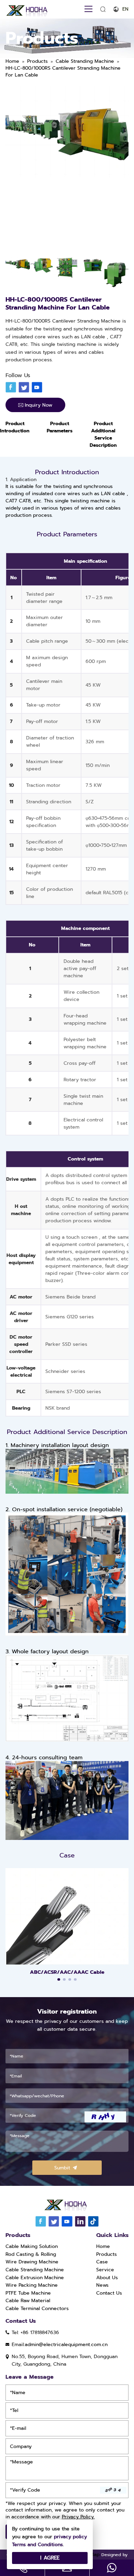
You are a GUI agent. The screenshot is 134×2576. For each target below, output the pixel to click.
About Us (107, 2278)
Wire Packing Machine (32, 2285)
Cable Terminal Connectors (37, 2309)
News (102, 2285)
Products (107, 2254)
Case (102, 2262)
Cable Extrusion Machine (35, 2278)
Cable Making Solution (32, 2246)
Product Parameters (60, 427)
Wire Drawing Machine (32, 2262)
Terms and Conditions (37, 2545)
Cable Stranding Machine (35, 2270)
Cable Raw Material (28, 2301)
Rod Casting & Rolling (31, 2254)
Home (103, 2246)
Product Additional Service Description (103, 434)
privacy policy (70, 2537)
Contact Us (109, 2293)
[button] (59, 1980)
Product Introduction (15, 427)
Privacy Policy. (78, 2517)
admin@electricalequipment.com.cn (66, 2345)
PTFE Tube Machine (28, 2293)
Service (105, 2270)
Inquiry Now (38, 405)
